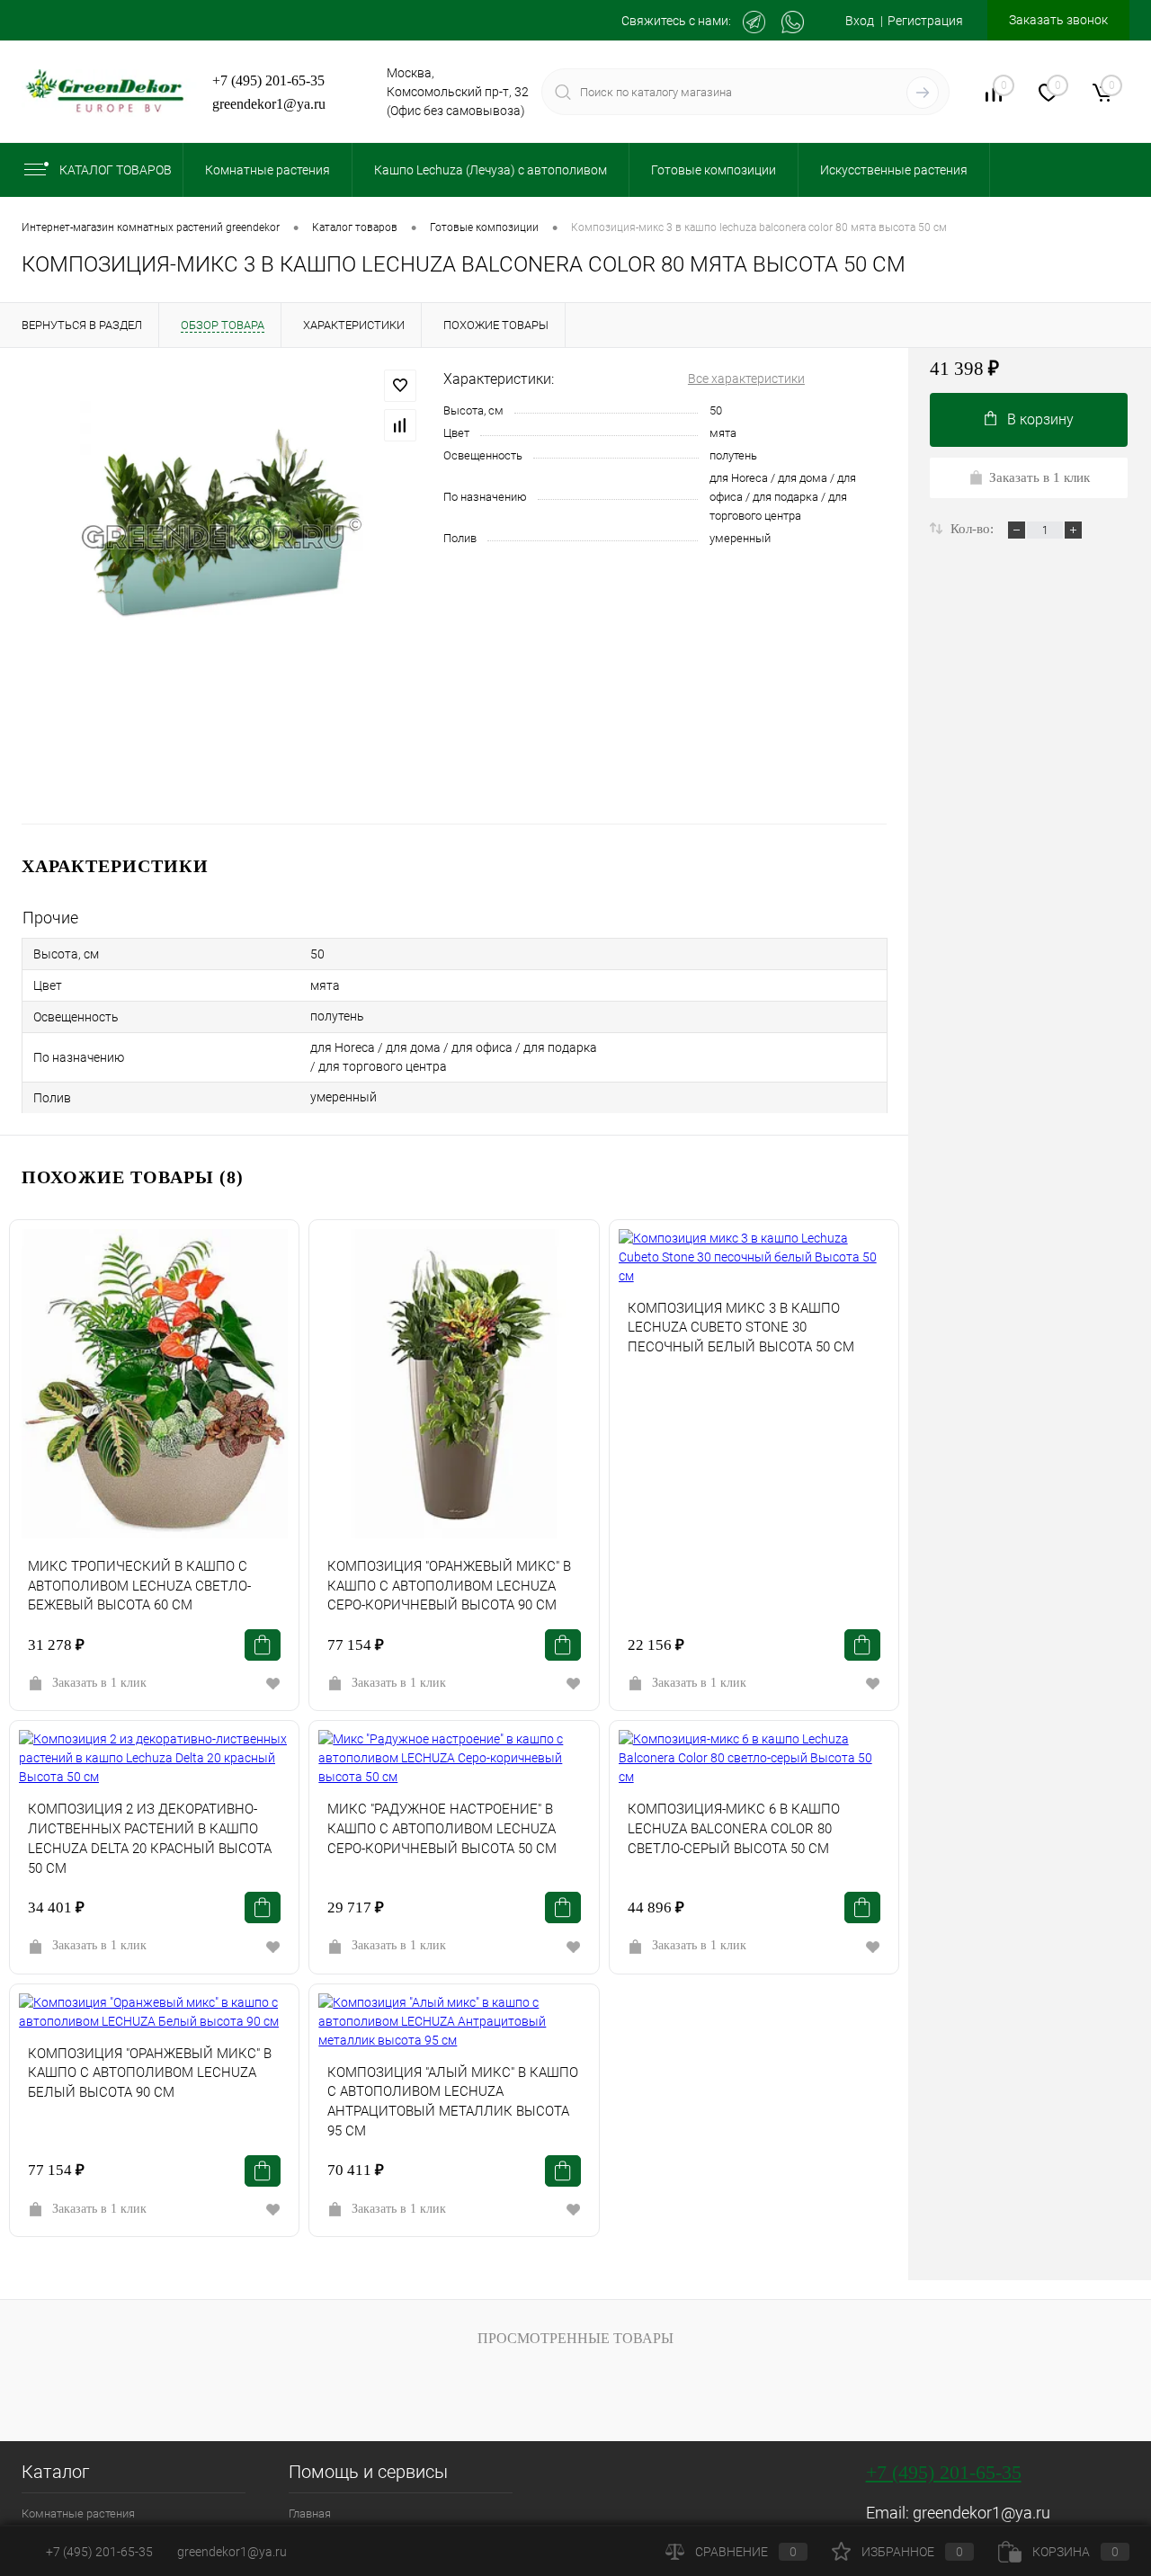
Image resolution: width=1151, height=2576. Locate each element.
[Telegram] (754, 22)
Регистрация (925, 21)
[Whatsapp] (793, 22)
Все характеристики (746, 379)
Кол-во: (974, 529)
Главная (310, 2514)
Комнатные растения (78, 2514)
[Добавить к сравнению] (400, 425)
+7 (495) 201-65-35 (268, 80)
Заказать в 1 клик (99, 1683)
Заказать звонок (1058, 20)
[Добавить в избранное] (400, 386)
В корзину (1040, 419)
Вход (860, 21)
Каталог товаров (116, 170)
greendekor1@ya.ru (269, 104)
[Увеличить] (222, 536)
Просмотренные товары (575, 2338)
